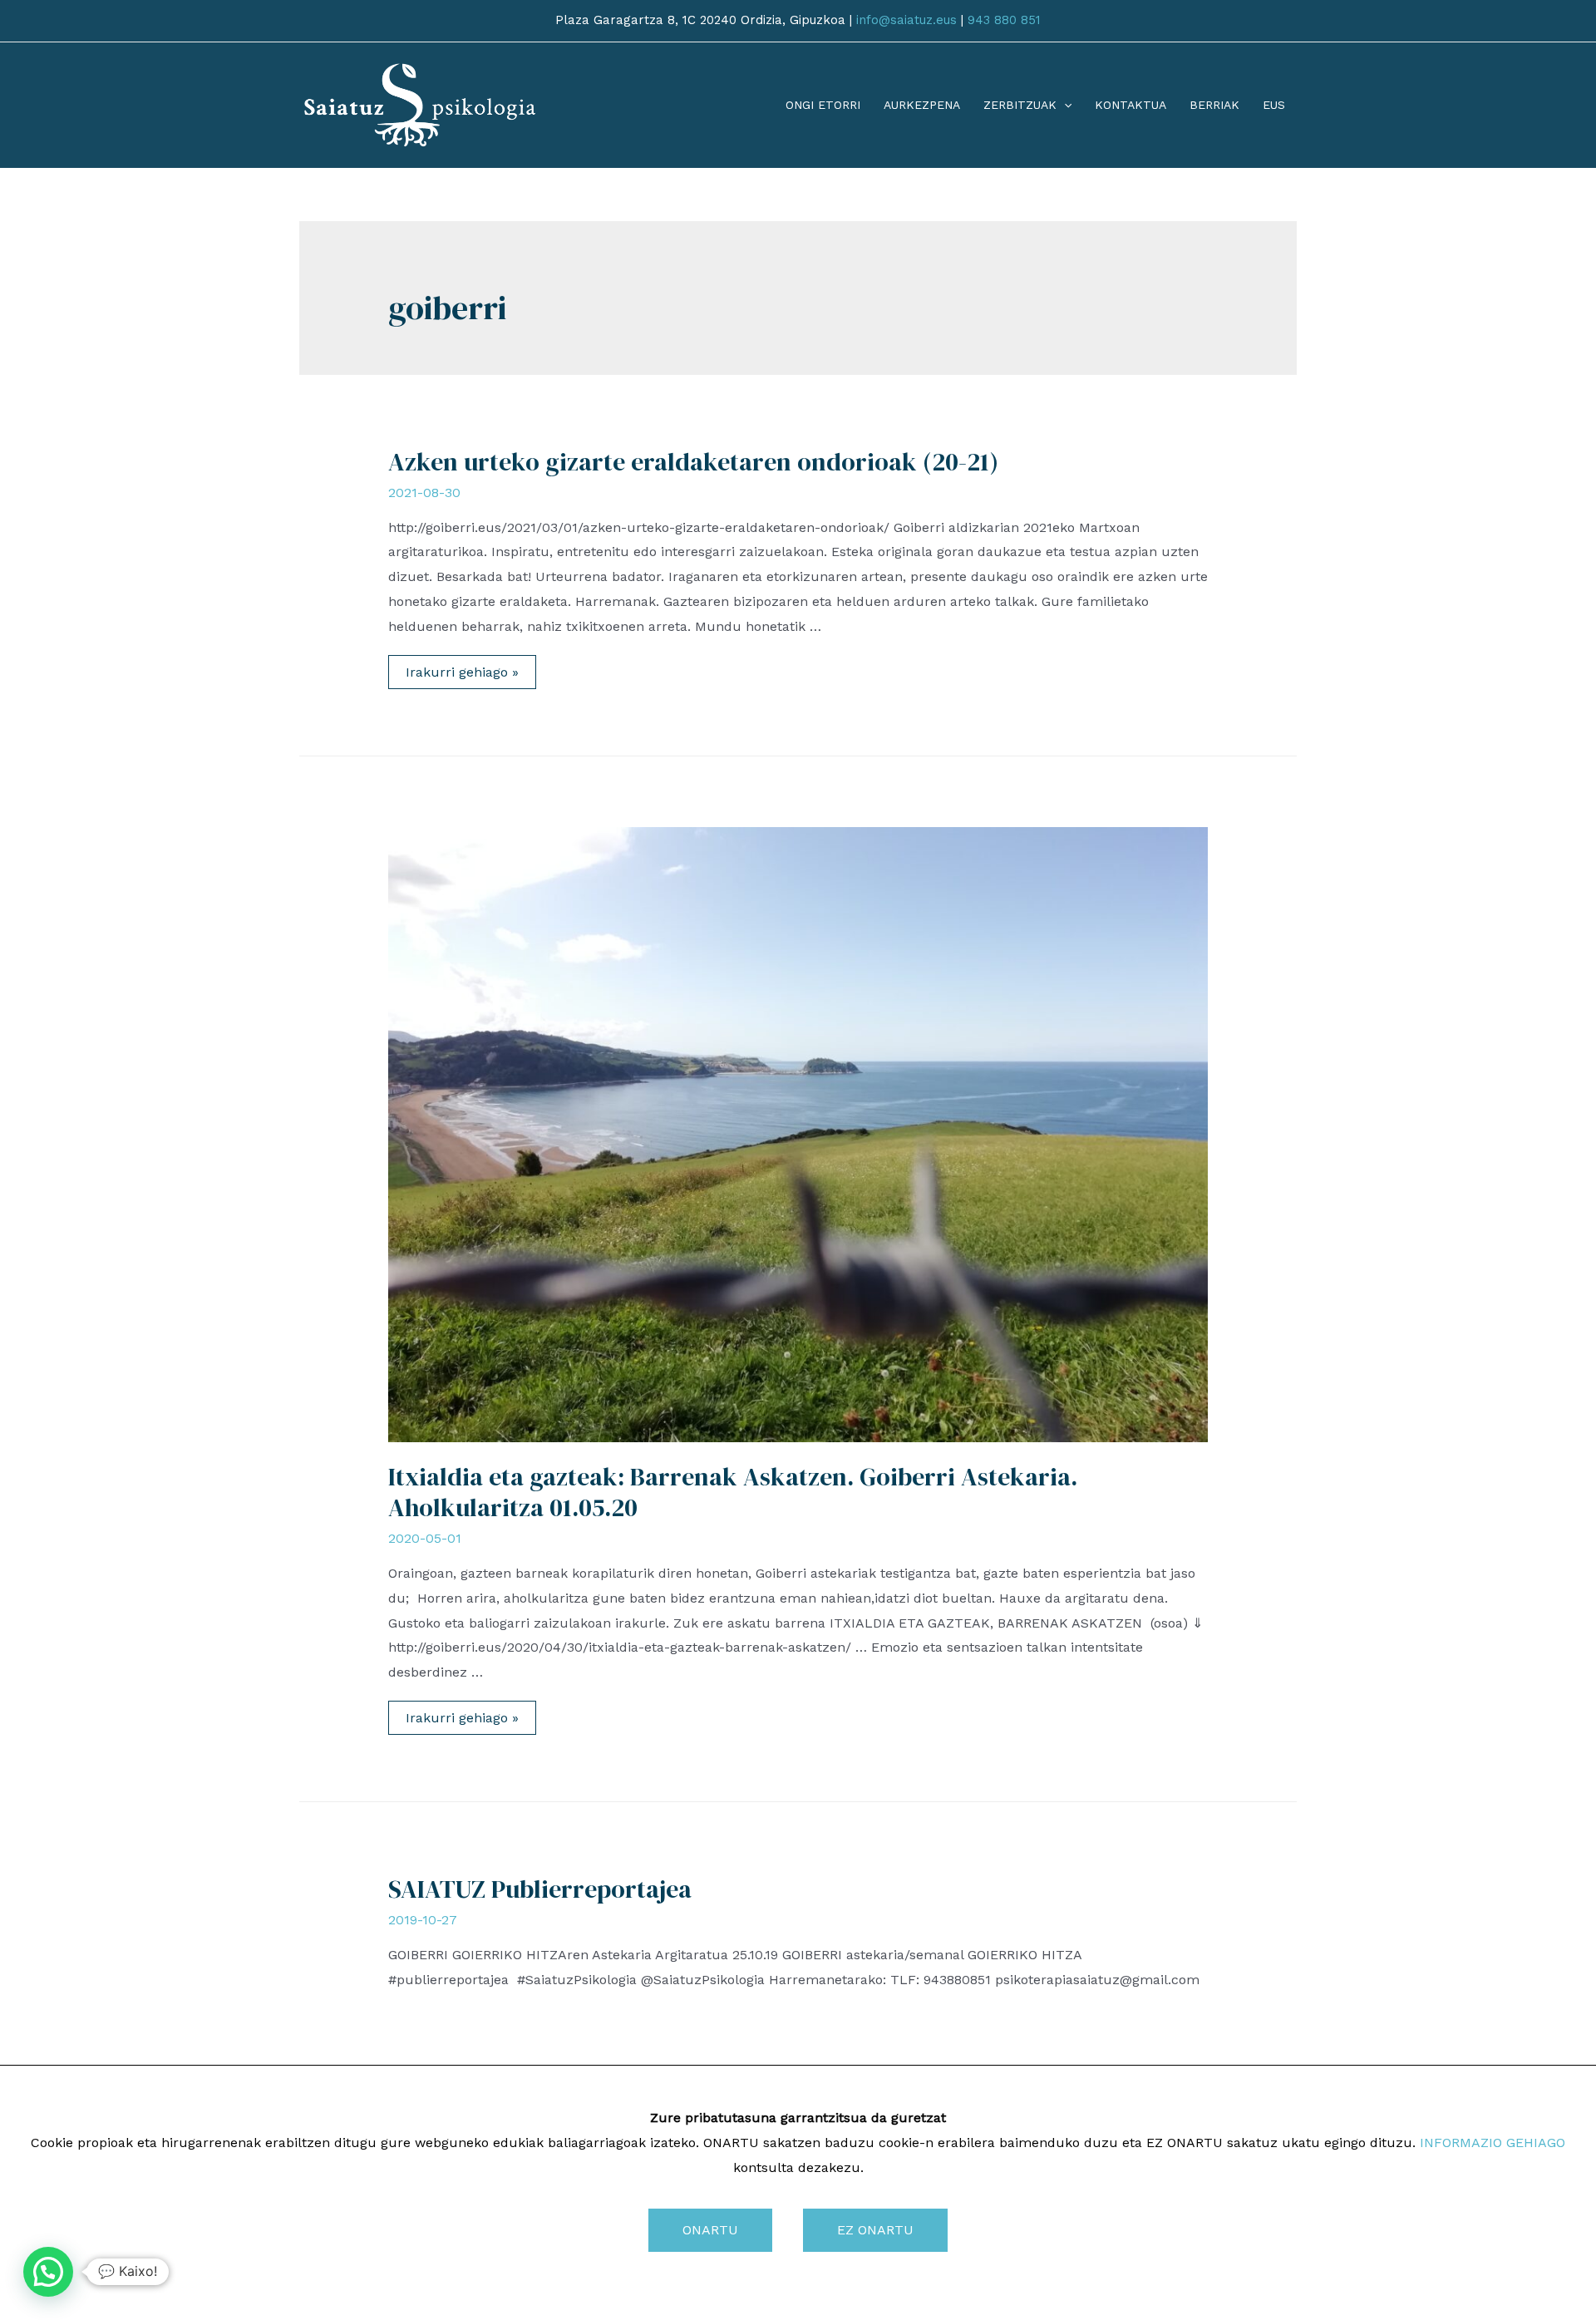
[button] (48, 2272)
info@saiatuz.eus (906, 20)
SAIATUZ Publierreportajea (540, 1889)
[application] (1064, 105)
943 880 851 (1004, 20)
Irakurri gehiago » (462, 673)
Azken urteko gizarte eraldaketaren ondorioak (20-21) (693, 462)
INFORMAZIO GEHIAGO (1493, 2143)
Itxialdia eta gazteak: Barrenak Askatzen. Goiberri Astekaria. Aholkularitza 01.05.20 (733, 1492)
